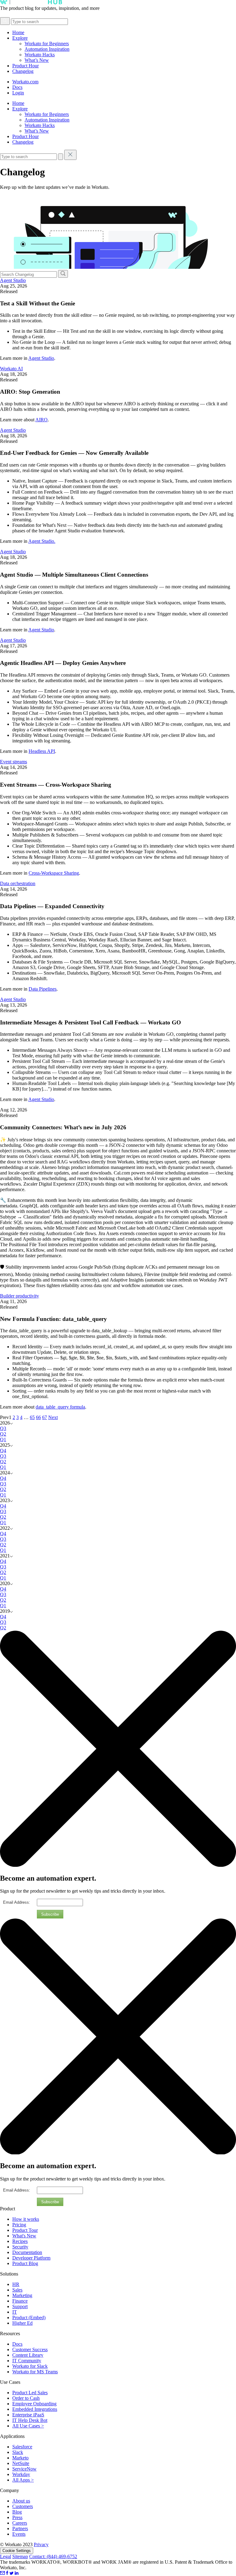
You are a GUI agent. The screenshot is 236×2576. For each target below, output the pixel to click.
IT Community (27, 2361)
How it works (26, 2219)
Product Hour (26, 66)
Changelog (23, 71)
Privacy (41, 2544)
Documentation (27, 2252)
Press (17, 2517)
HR (16, 2284)
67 (45, 1417)
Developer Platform (31, 2258)
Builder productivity (20, 1296)
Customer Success (30, 2349)
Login (18, 93)
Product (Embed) (29, 2318)
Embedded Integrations (35, 2409)
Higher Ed (22, 2323)
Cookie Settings (17, 2551)
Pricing (19, 2225)
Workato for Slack (30, 2366)
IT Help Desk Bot (30, 2420)
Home (18, 32)
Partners (20, 2528)
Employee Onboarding (34, 2404)
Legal (6, 2556)
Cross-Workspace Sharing (54, 873)
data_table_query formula (60, 1407)
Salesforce (22, 2447)
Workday (21, 2474)
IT (15, 2312)
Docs (17, 87)
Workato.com (25, 82)
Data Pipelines (43, 989)
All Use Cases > (28, 2426)
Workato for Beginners (47, 44)
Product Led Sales (30, 2393)
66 (38, 1417)
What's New (24, 2236)
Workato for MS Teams (35, 2372)
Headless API (42, 751)
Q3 (3, 1428)
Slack (18, 2452)
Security (20, 2247)
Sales (17, 2290)
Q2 (3, 1434)
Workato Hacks (40, 55)
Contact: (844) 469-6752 (53, 2556)
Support (20, 2306)
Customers (23, 2506)
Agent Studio (13, 280)
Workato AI (11, 369)
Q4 (3, 1451)
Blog (17, 2512)
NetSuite (21, 2463)
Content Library (28, 2355)
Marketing (22, 2295)
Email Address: (17, 1902)
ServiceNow (24, 2469)
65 (32, 1417)
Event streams (14, 762)
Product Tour (25, 2230)
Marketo (20, 2458)
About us (21, 2501)
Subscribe (50, 1914)
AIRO (41, 420)
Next (53, 1417)
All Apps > (23, 2480)
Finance (20, 2301)
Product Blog (25, 2263)
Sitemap (20, 2556)
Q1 (3, 1439)
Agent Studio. (42, 541)
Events (19, 2534)
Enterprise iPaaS (28, 2415)
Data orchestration (18, 883)
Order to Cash (26, 2398)
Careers (20, 2523)
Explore (20, 38)
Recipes (20, 2241)
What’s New (37, 60)
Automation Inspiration (47, 49)
